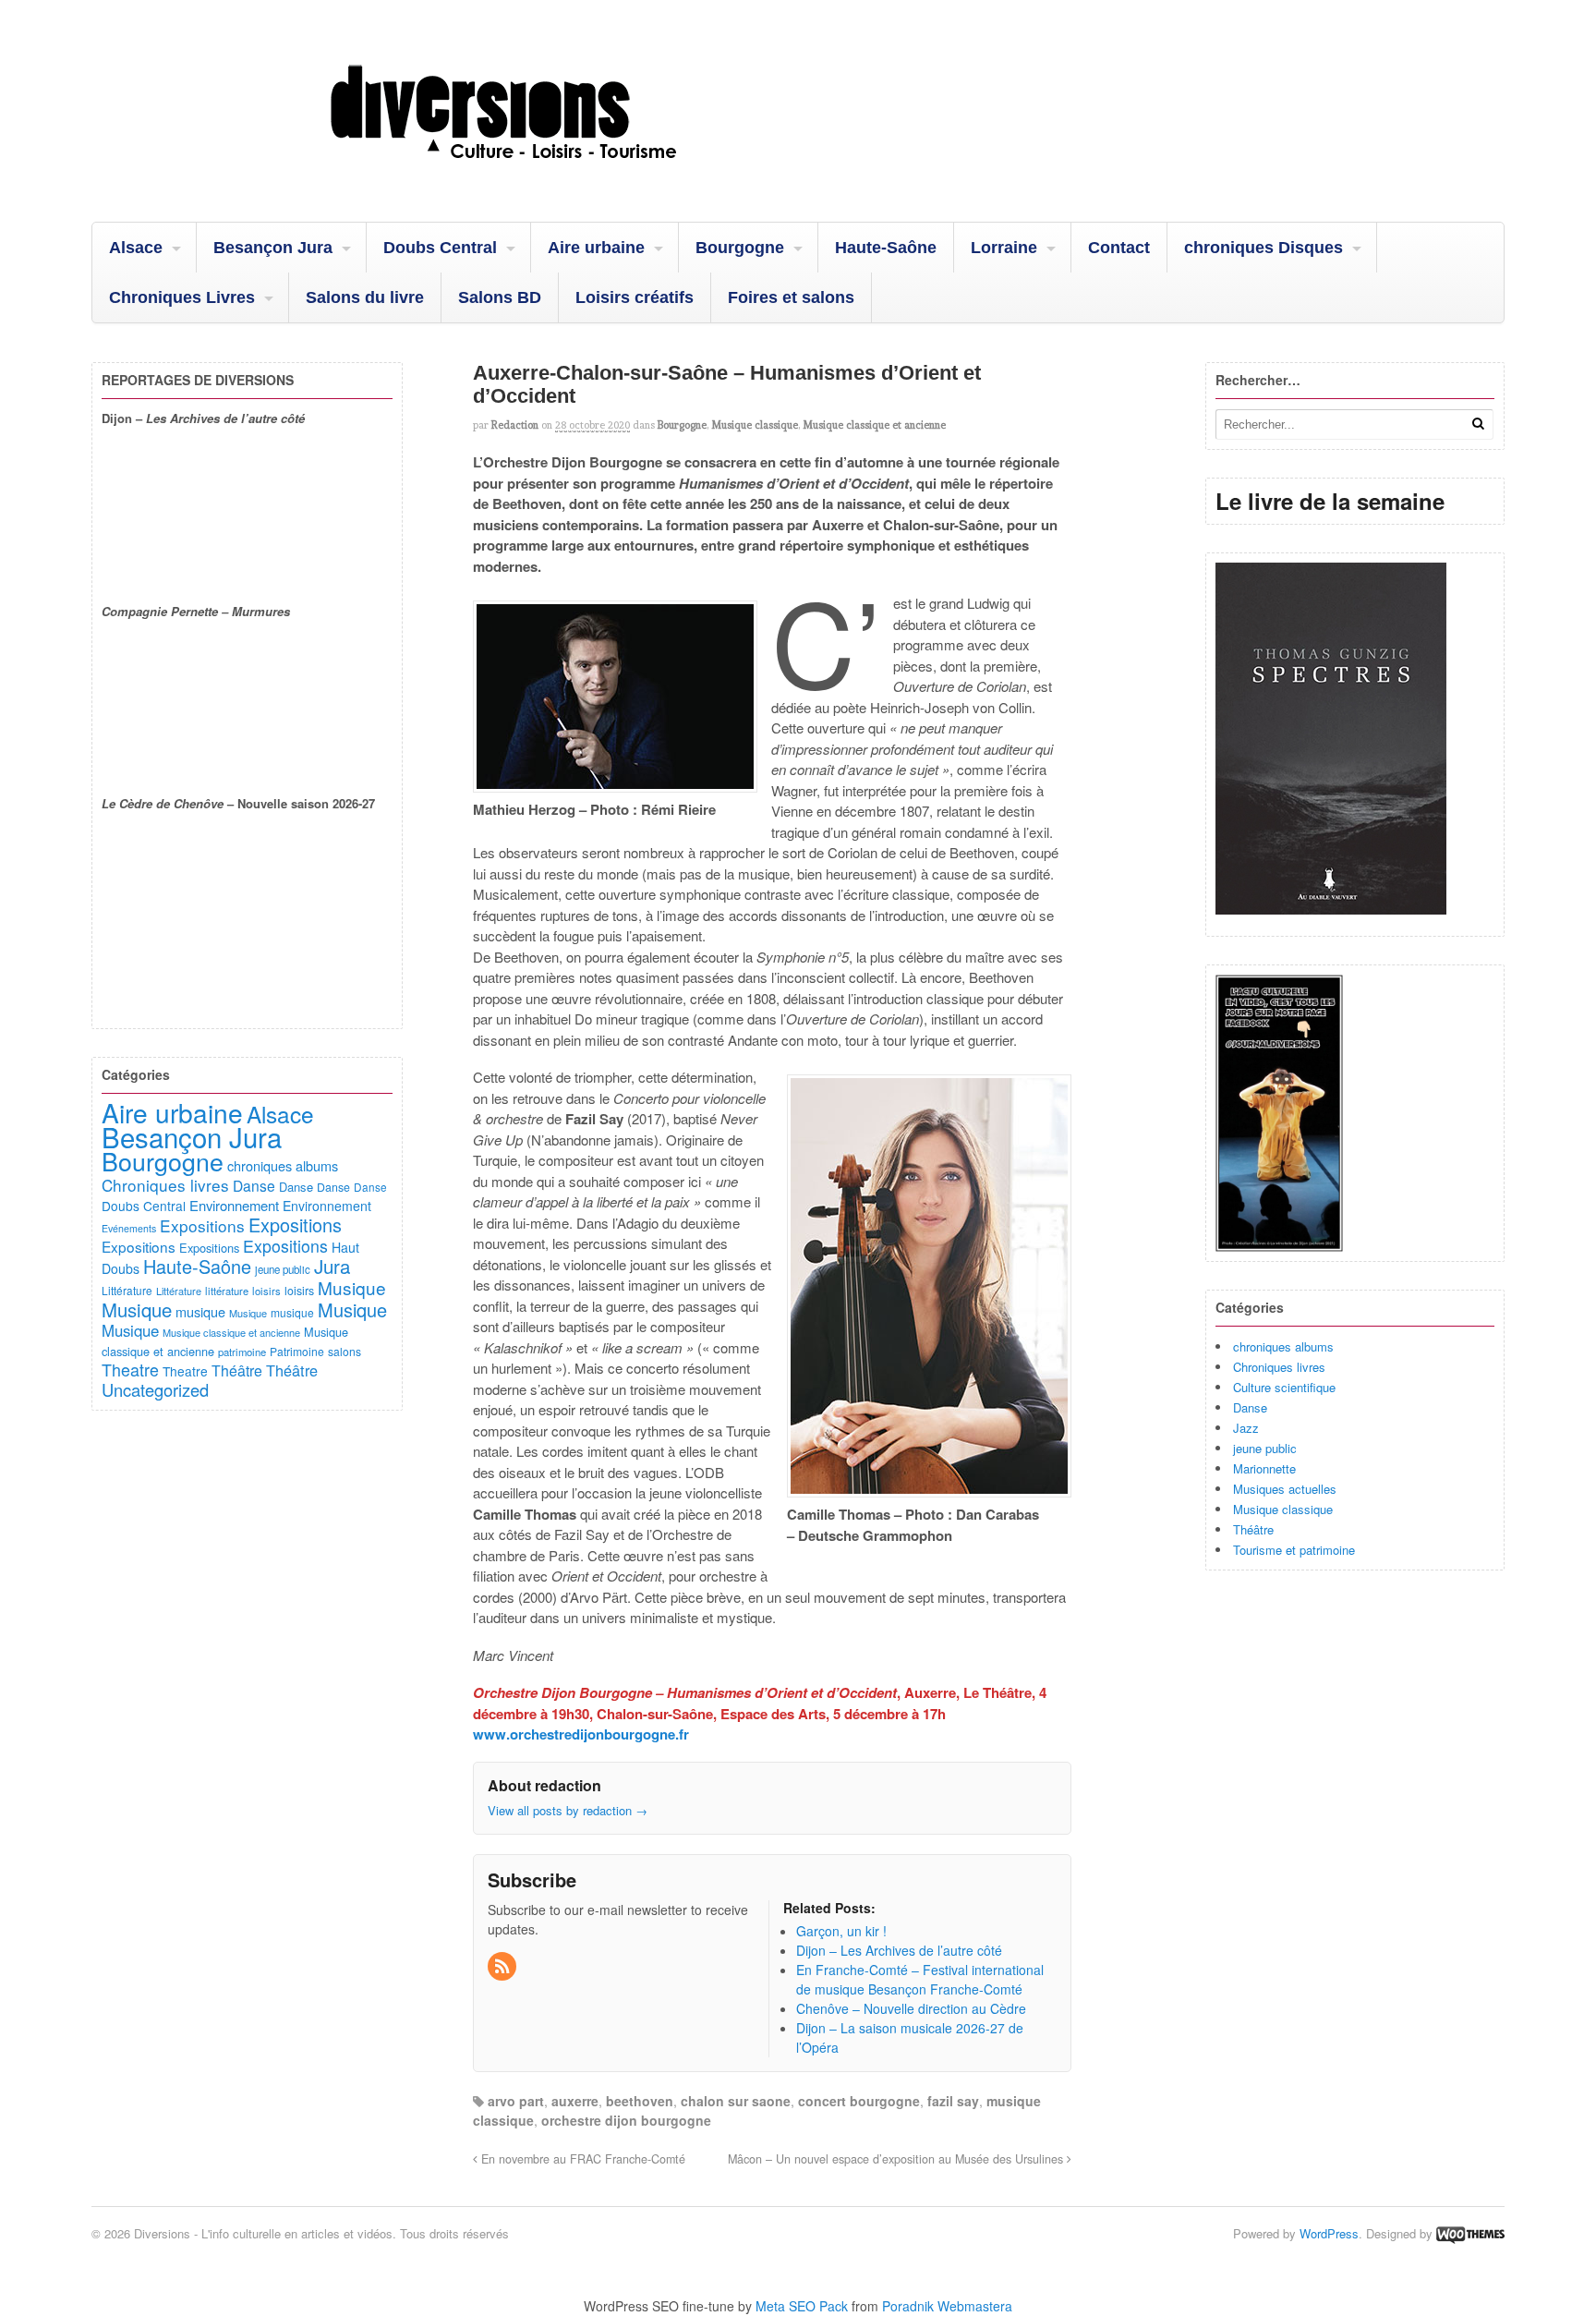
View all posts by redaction (568, 1810)
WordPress (1329, 2233)
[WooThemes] (1470, 2233)
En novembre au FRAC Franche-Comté (581, 2159)
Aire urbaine (596, 248)
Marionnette (1264, 1468)
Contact (1119, 248)
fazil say (953, 2101)
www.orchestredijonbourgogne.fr (581, 1734)
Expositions (202, 1225)
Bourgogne (740, 248)
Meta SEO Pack (802, 2306)
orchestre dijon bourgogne (626, 2120)
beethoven (640, 2101)
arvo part (516, 2101)
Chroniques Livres (182, 297)
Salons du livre (365, 297)
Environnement (234, 1205)
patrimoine (242, 1352)
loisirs (266, 1291)
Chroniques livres (1279, 1367)
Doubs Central (440, 248)
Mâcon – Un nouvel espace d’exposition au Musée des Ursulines (897, 2159)
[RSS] (503, 1967)
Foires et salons (791, 297)
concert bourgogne (859, 2101)
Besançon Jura (273, 248)
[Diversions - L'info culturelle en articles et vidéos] (553, 175)
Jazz (1246, 1428)
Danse (1250, 1407)
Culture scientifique (1284, 1387)
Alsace (136, 248)
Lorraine (1004, 248)
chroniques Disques (1263, 248)
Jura (332, 1266)
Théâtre (1253, 1529)
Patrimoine (297, 1351)
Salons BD (500, 297)
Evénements (129, 1228)
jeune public (1265, 1448)
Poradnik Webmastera (947, 2306)
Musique (352, 1287)
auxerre (575, 2101)
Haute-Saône (886, 248)
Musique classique (755, 425)
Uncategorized (155, 1389)
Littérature (127, 1290)
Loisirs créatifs (635, 297)
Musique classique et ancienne (874, 425)
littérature (227, 1291)
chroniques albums (1283, 1346)
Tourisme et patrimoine (1294, 1550)
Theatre (130, 1369)
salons (345, 1351)
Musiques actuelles (1285, 1489)
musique (200, 1311)
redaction (515, 425)
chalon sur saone (736, 2101)
